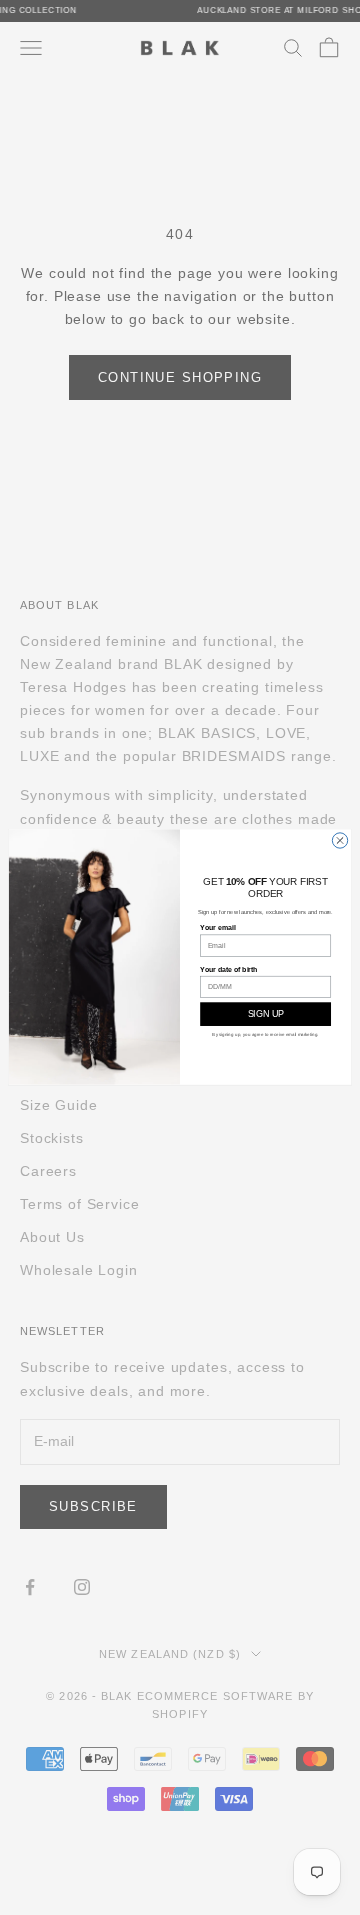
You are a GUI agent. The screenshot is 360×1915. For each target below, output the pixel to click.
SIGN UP (266, 1015)
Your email (217, 928)
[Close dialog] (339, 840)
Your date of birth (229, 969)
